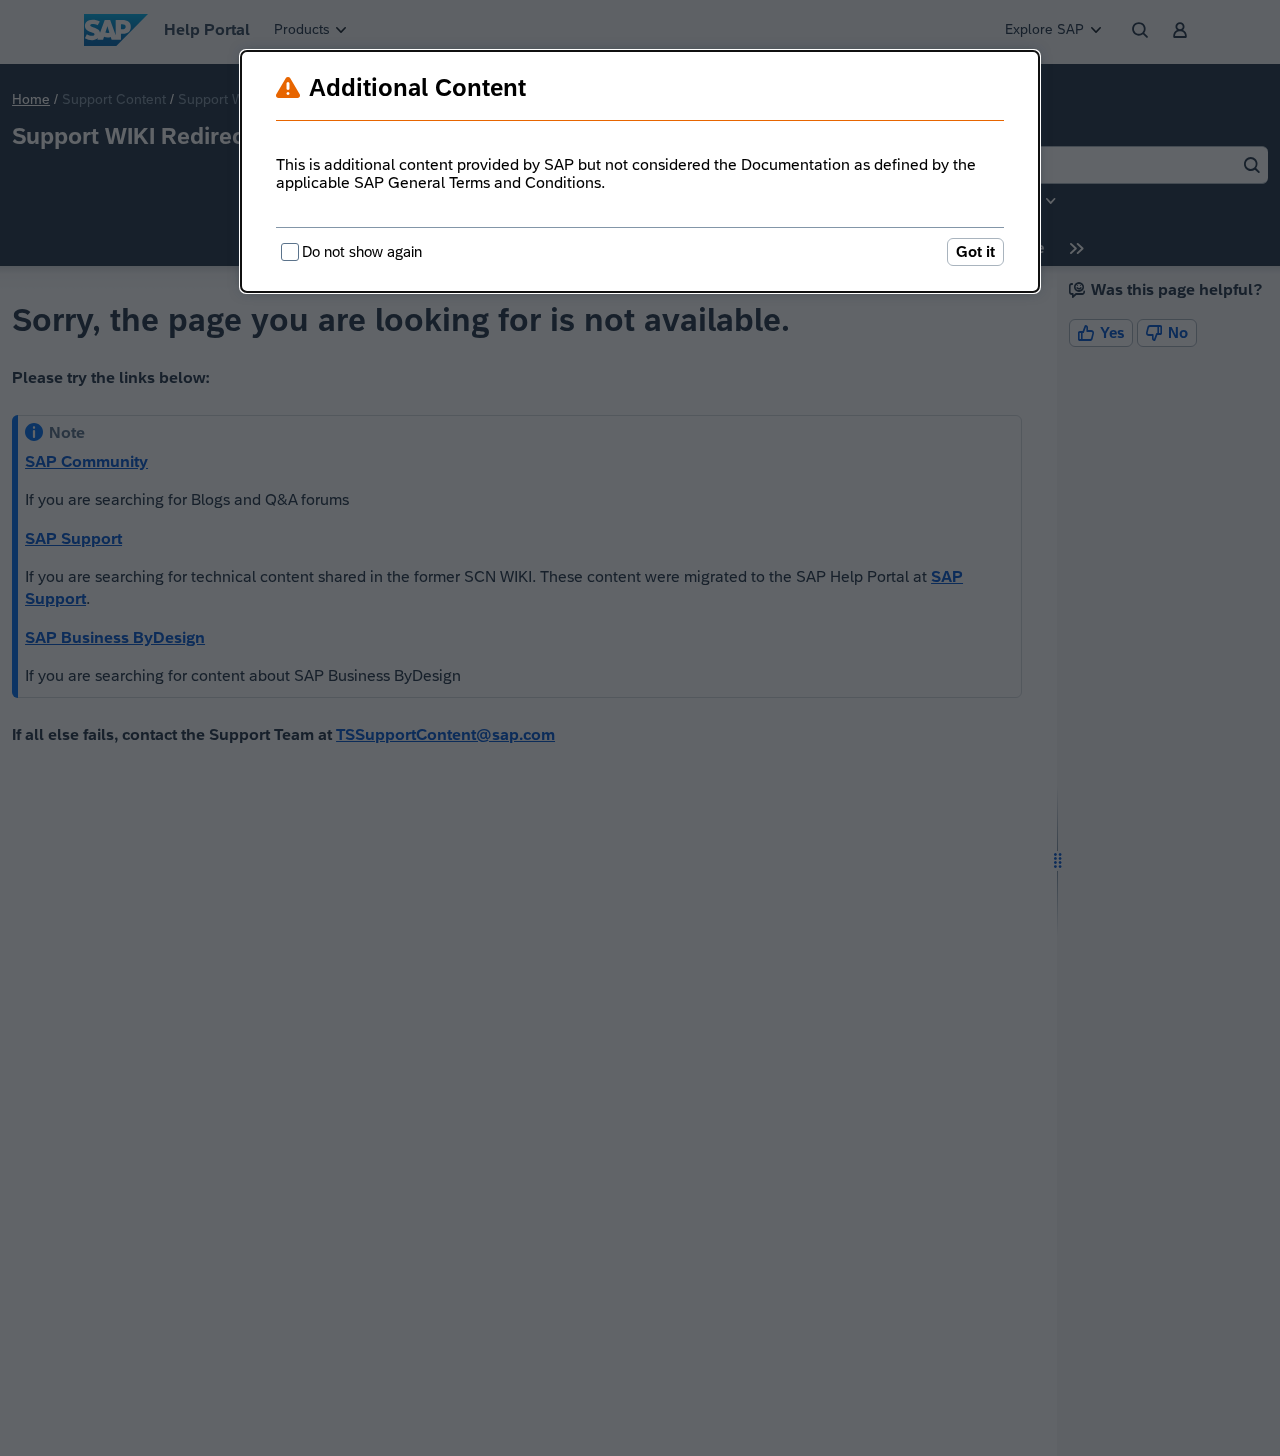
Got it (975, 251)
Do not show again (362, 251)
